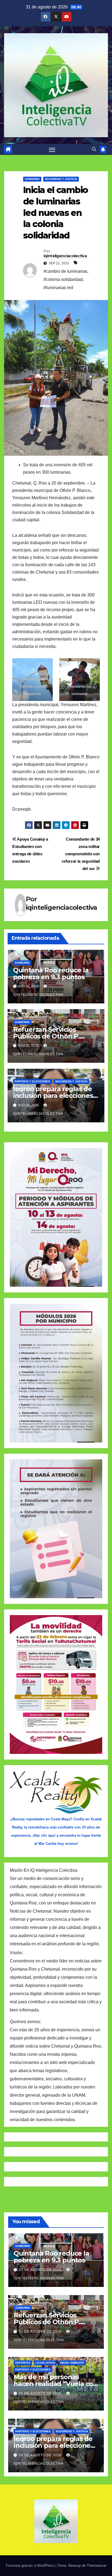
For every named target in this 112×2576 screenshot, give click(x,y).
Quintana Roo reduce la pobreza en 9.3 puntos (51, 973)
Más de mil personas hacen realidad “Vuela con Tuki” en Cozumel (55, 2384)
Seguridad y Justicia (61, 179)
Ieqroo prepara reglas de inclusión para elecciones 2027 (53, 1096)
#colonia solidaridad (63, 279)
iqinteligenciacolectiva (65, 256)
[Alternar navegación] (52, 149)
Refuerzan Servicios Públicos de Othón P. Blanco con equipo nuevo (54, 1036)
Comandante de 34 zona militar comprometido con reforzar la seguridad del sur (81, 854)
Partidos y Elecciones (32, 1081)
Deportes (23, 2363)
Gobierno (32, 179)
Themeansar (97, 2566)
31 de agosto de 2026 (41, 2270)
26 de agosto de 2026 (41, 2455)
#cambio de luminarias (65, 271)
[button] (94, 149)
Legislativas (45, 2363)
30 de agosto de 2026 (41, 2393)
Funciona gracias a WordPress (31, 2566)
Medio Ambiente (72, 2363)
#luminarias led (58, 288)
